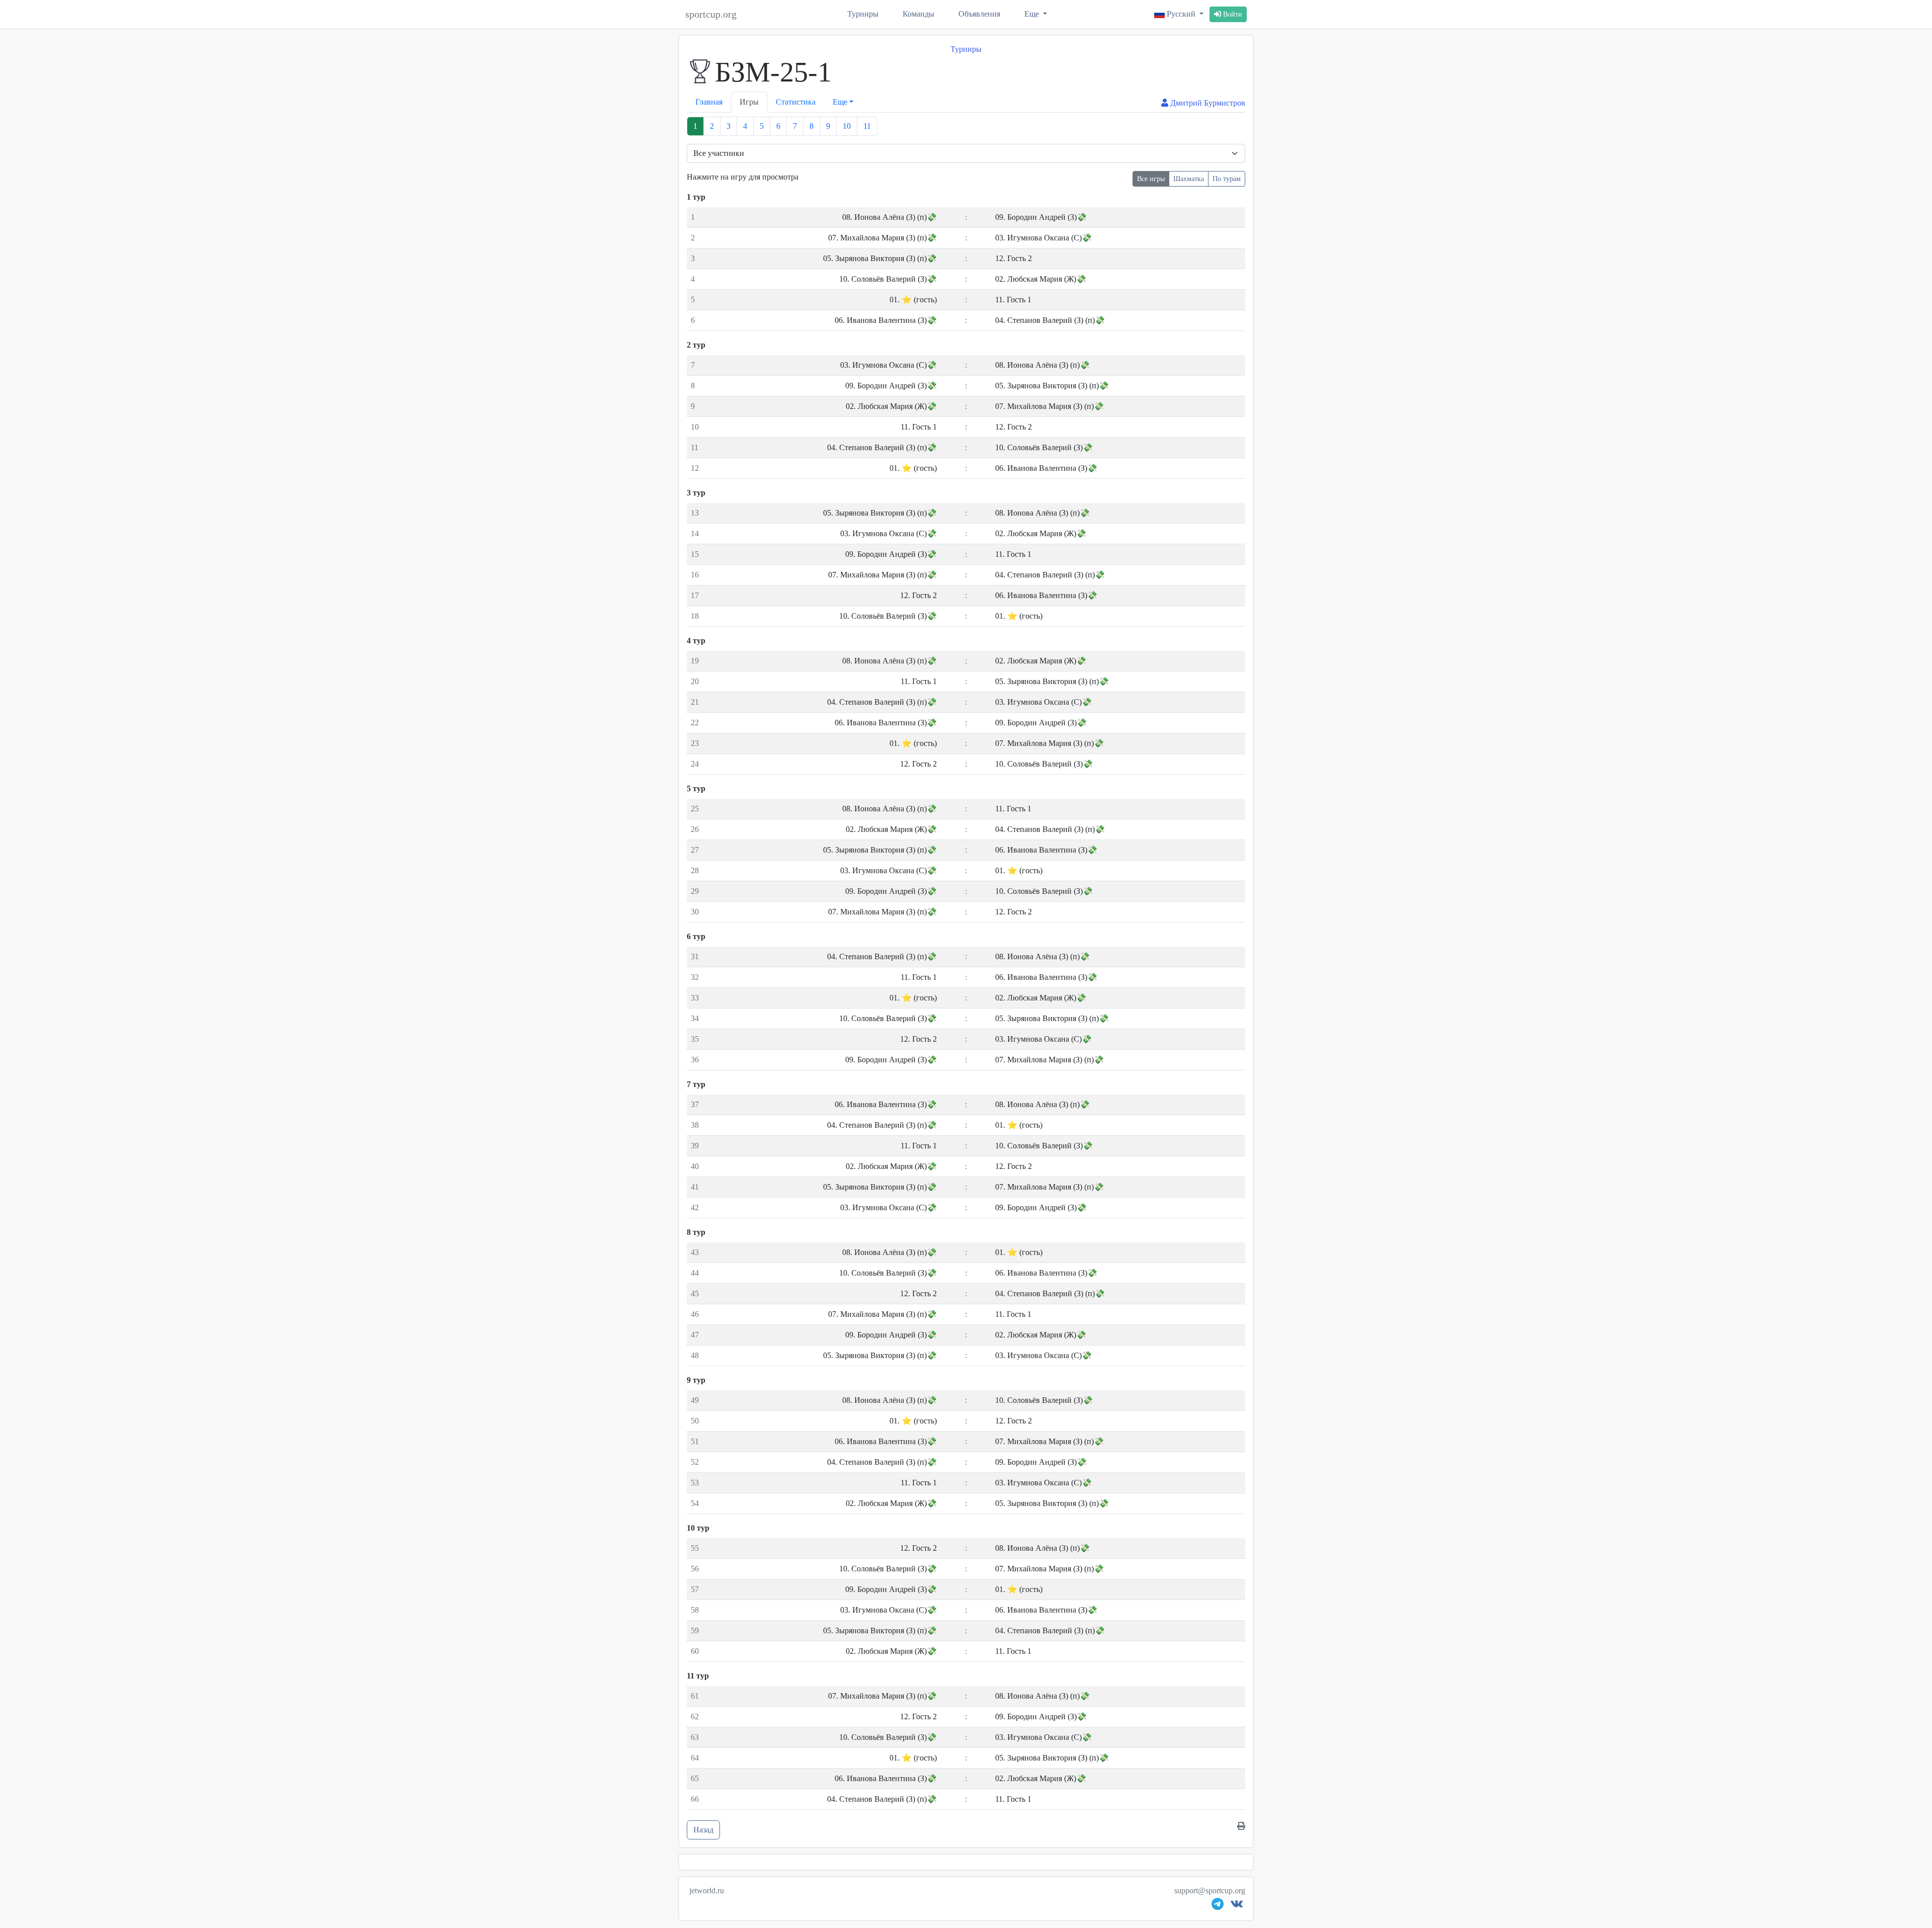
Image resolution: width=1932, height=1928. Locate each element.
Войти (1232, 14)
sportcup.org (711, 14)
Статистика (796, 102)
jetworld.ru (707, 1891)
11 (867, 126)
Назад (703, 1830)
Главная (709, 102)
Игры (749, 102)
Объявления (979, 14)
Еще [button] (840, 102)
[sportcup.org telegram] (1218, 1906)
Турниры (863, 14)
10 (847, 126)
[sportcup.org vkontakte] (1237, 1906)
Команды (918, 14)
